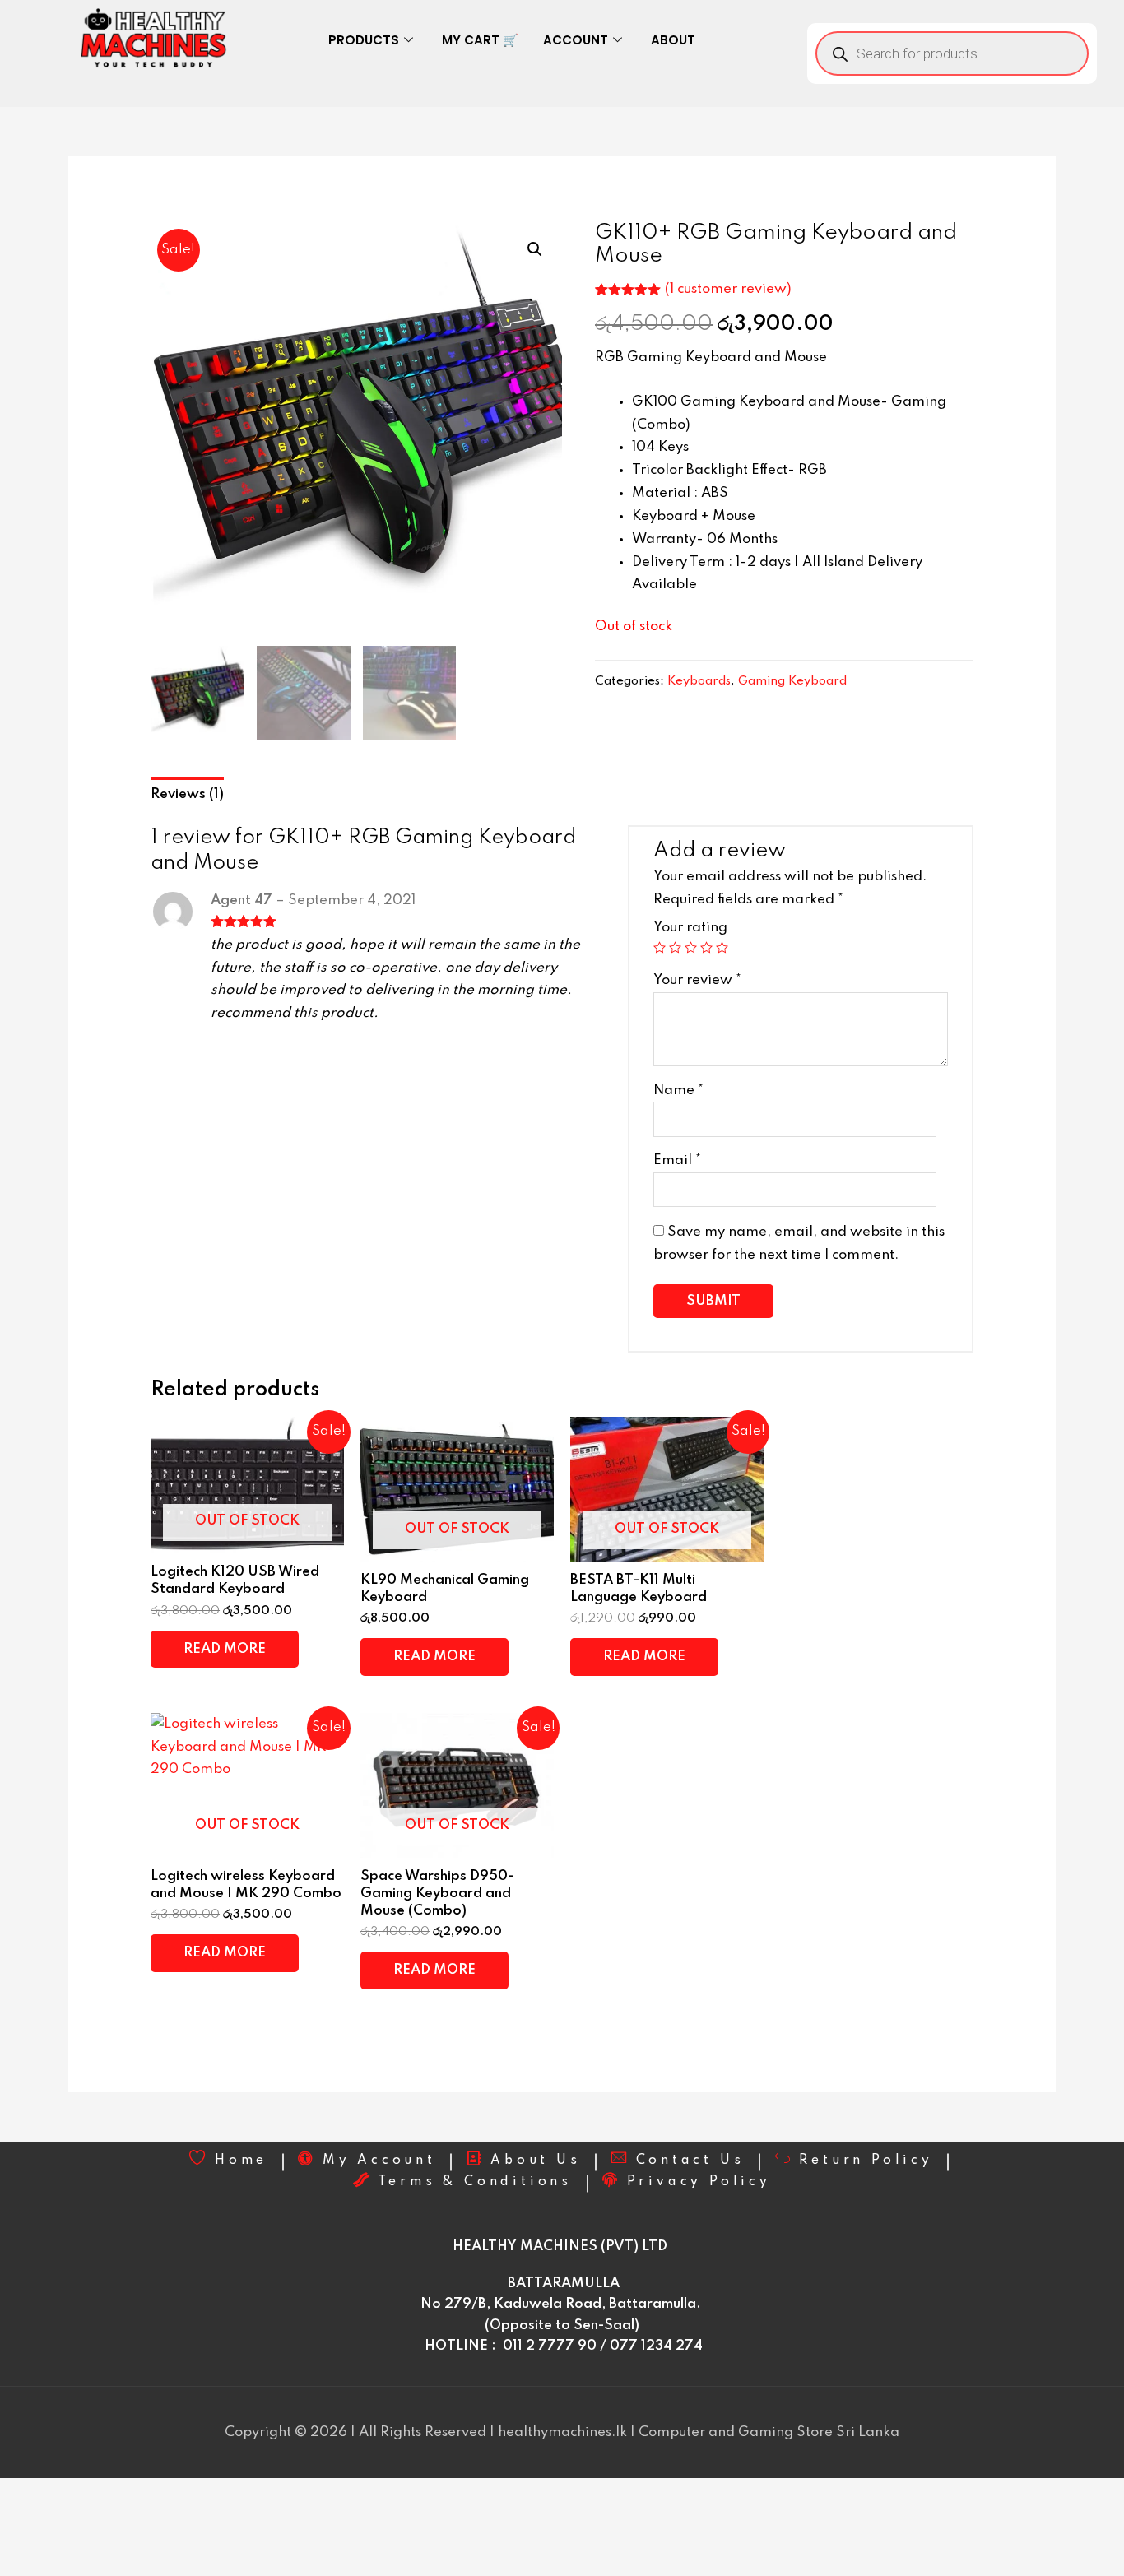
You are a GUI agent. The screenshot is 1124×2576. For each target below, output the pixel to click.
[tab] (187, 795)
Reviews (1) (187, 794)
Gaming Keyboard (792, 681)
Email (677, 1160)
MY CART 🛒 (480, 40)
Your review (697, 980)
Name (678, 1091)
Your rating (690, 928)
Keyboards (699, 681)
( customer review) (728, 289)
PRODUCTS (364, 40)
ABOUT (673, 40)
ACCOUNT (576, 40)
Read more (225, 1649)
